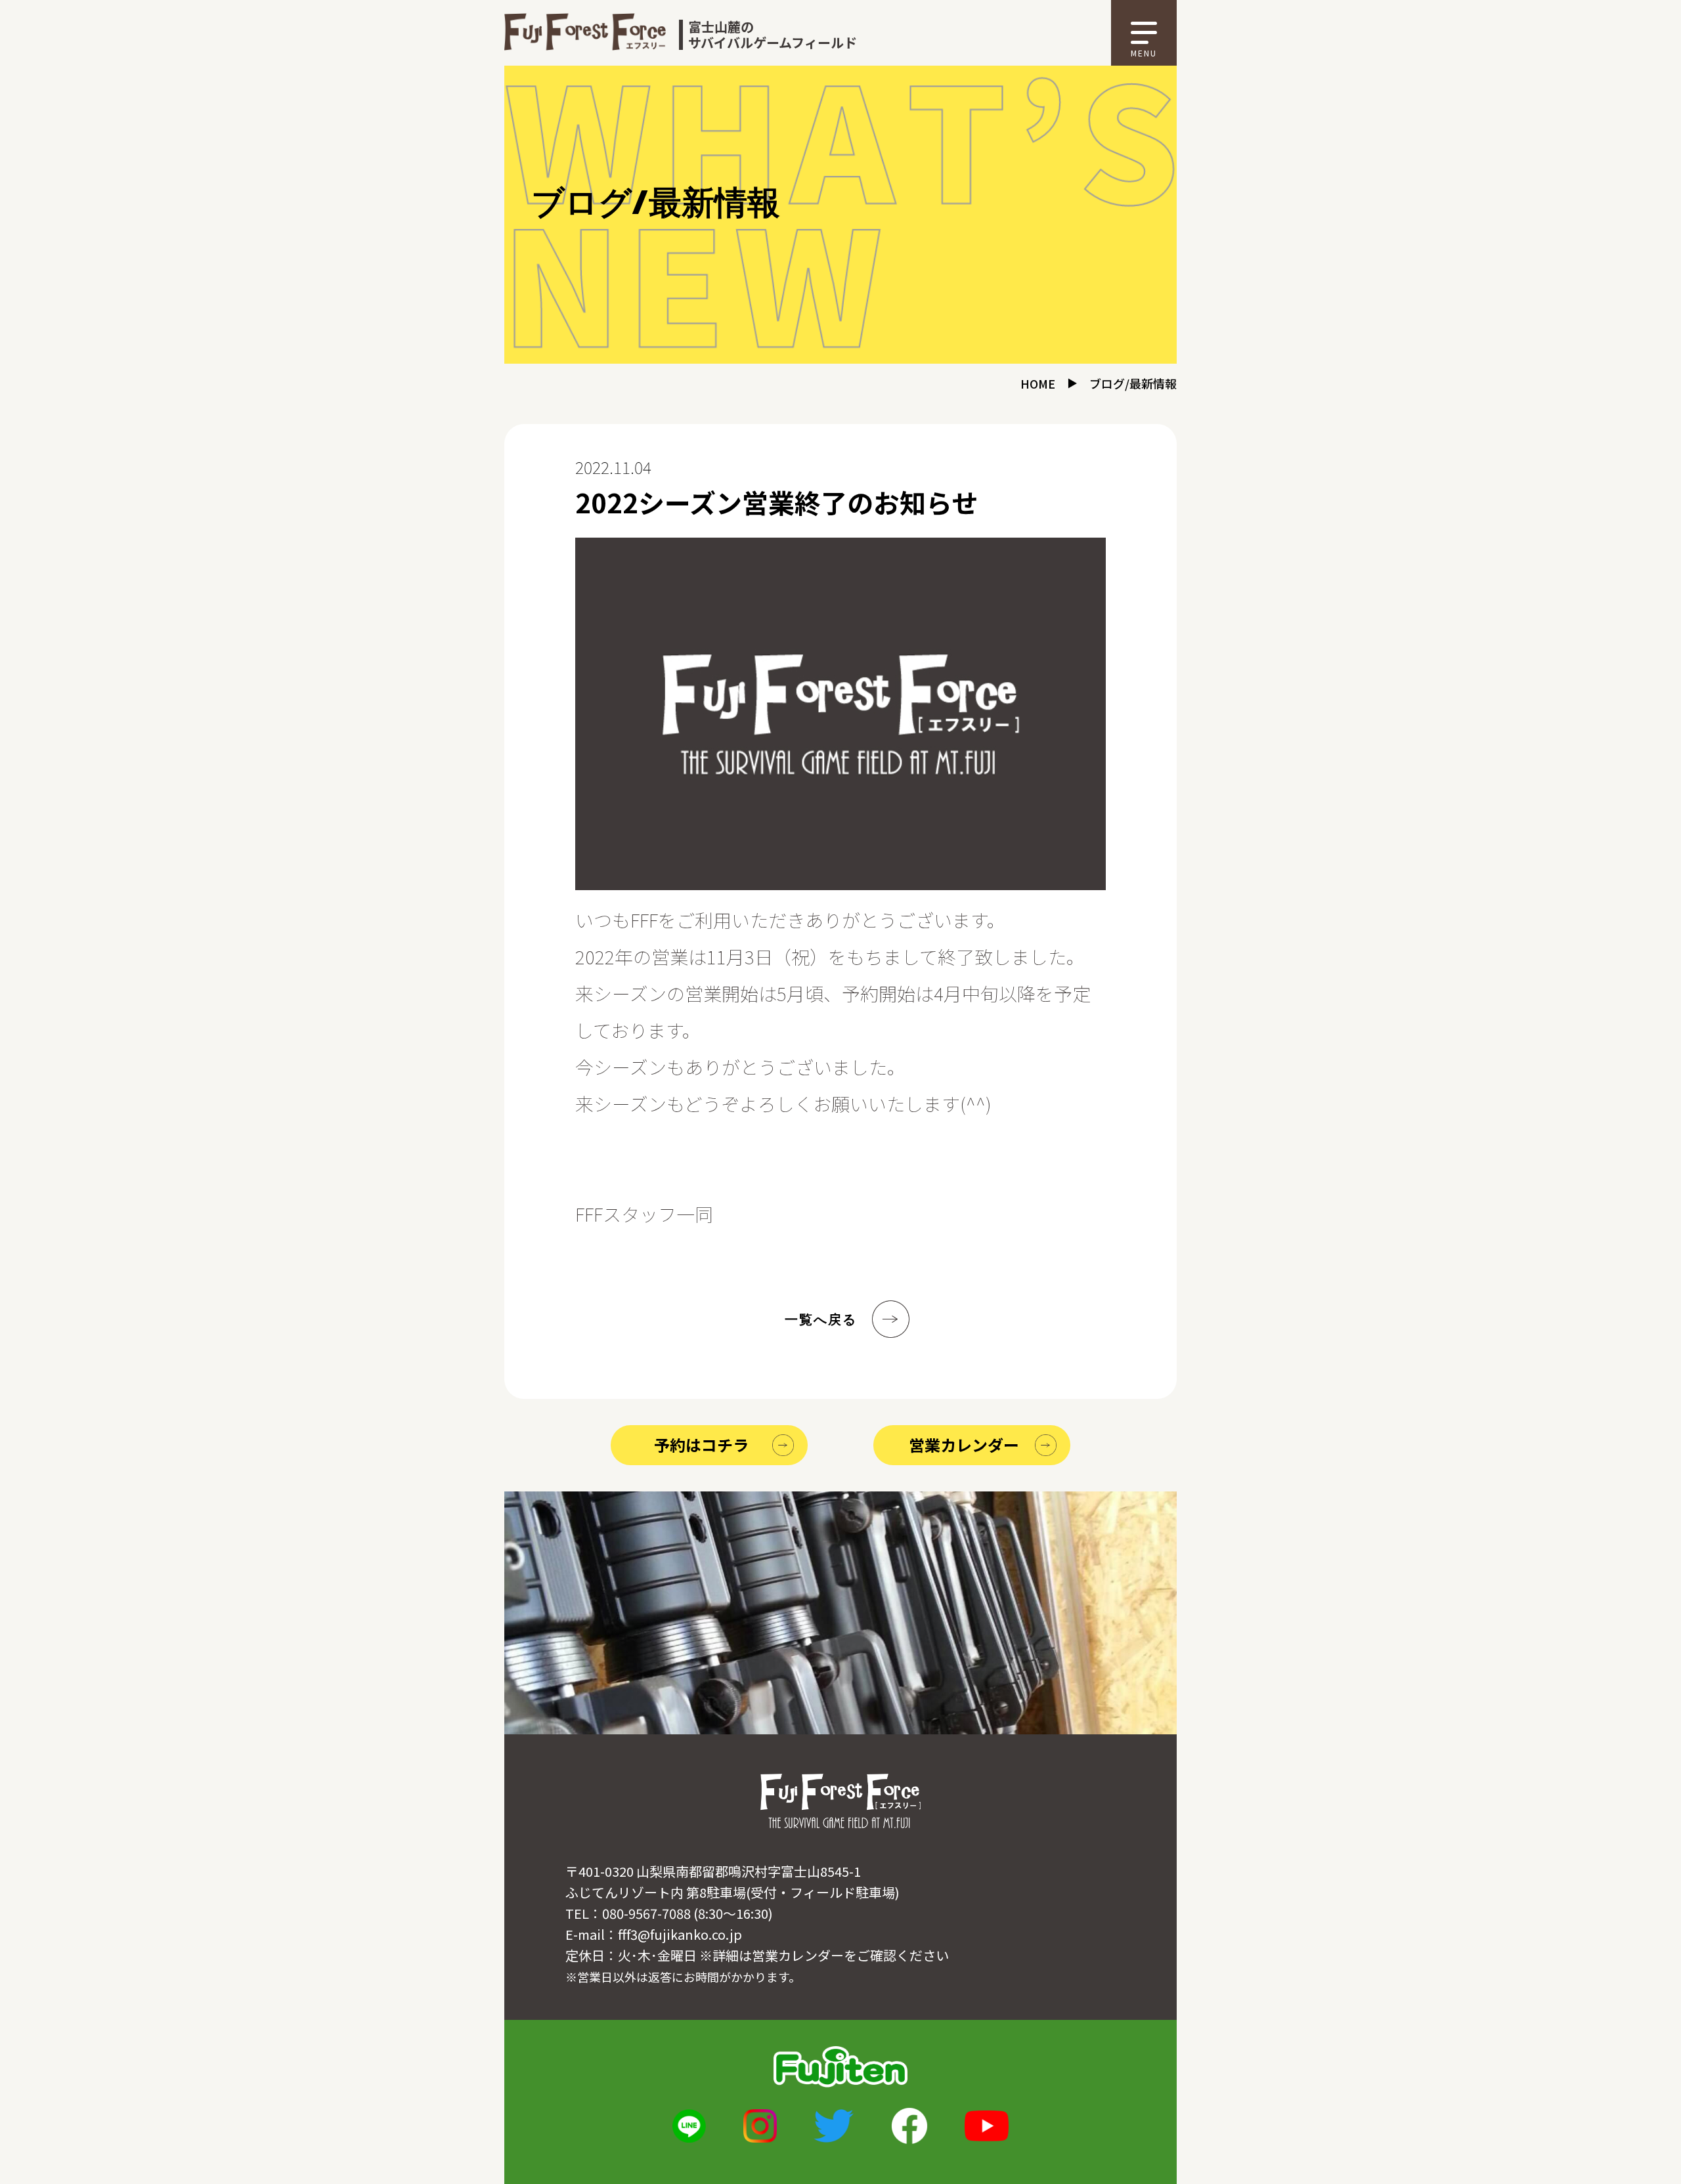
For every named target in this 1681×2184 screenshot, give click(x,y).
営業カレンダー (964, 1445)
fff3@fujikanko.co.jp (680, 1934)
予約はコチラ (701, 1445)
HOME (1038, 383)
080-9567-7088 (646, 1913)
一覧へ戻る (821, 1319)
